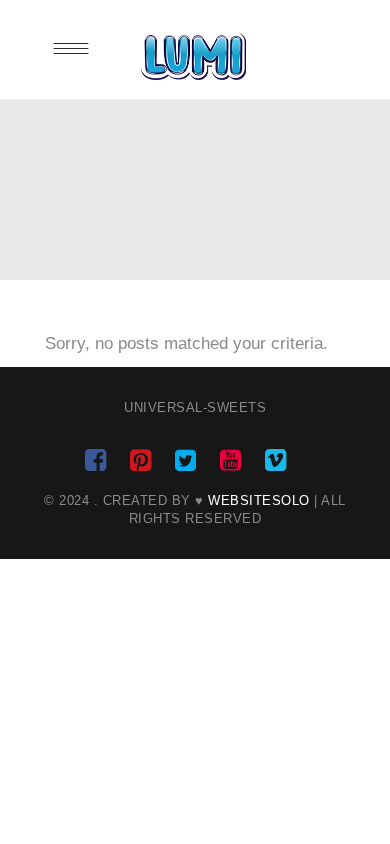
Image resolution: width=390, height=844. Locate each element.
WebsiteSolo (259, 500)
